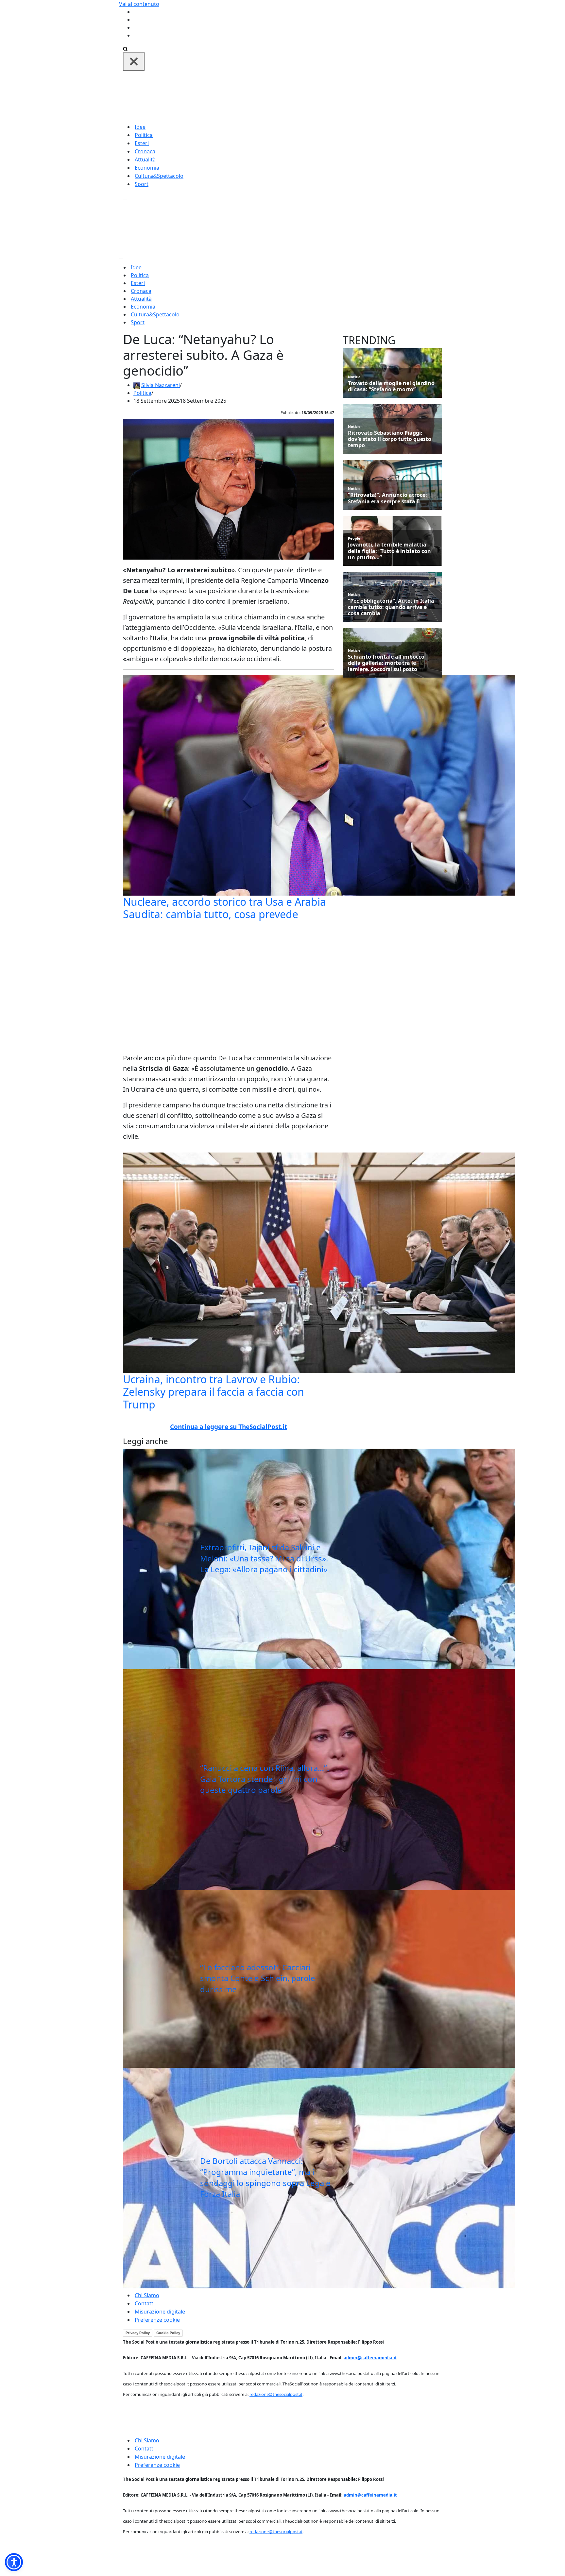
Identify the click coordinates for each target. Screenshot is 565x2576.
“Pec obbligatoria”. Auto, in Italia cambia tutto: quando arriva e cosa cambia (391, 607)
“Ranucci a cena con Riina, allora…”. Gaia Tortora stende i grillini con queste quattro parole (265, 1779)
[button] (14, 2562)
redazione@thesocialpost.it (276, 2394)
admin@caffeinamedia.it (370, 2358)
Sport (142, 184)
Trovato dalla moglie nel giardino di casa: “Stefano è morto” (391, 386)
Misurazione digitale (160, 2312)
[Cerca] (125, 48)
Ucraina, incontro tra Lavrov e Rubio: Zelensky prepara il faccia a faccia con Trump (214, 1392)
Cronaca (145, 151)
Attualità (145, 160)
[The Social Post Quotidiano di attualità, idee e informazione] (314, 96)
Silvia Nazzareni (161, 385)
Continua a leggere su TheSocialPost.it (229, 1427)
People (354, 538)
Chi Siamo (147, 2295)
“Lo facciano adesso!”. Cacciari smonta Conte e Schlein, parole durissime (258, 1978)
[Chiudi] (134, 61)
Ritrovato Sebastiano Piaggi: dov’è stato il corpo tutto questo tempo (390, 439)
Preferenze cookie (157, 2320)
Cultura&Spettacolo (159, 176)
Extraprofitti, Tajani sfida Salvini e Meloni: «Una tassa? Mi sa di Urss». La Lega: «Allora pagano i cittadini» (264, 1558)
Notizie (354, 377)
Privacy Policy (138, 2333)
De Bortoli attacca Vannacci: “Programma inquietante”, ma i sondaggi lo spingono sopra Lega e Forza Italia (265, 2177)
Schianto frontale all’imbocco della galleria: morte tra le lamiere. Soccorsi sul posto (386, 663)
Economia (147, 168)
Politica (144, 135)
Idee (140, 127)
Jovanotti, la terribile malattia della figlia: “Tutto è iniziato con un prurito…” (389, 551)
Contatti (145, 2303)
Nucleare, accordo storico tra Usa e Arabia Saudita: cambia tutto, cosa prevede (224, 908)
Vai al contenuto (139, 4)
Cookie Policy (168, 2333)
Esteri (142, 143)
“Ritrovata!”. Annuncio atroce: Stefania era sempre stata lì (387, 498)
